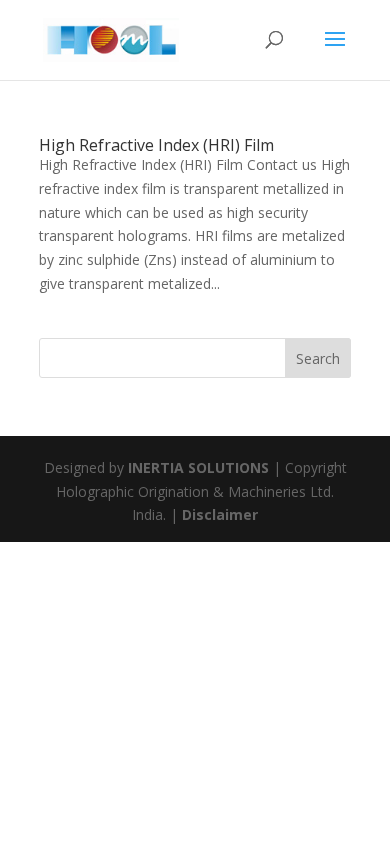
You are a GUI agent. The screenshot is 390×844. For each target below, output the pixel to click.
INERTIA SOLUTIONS (198, 467)
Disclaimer (220, 514)
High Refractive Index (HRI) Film (156, 145)
